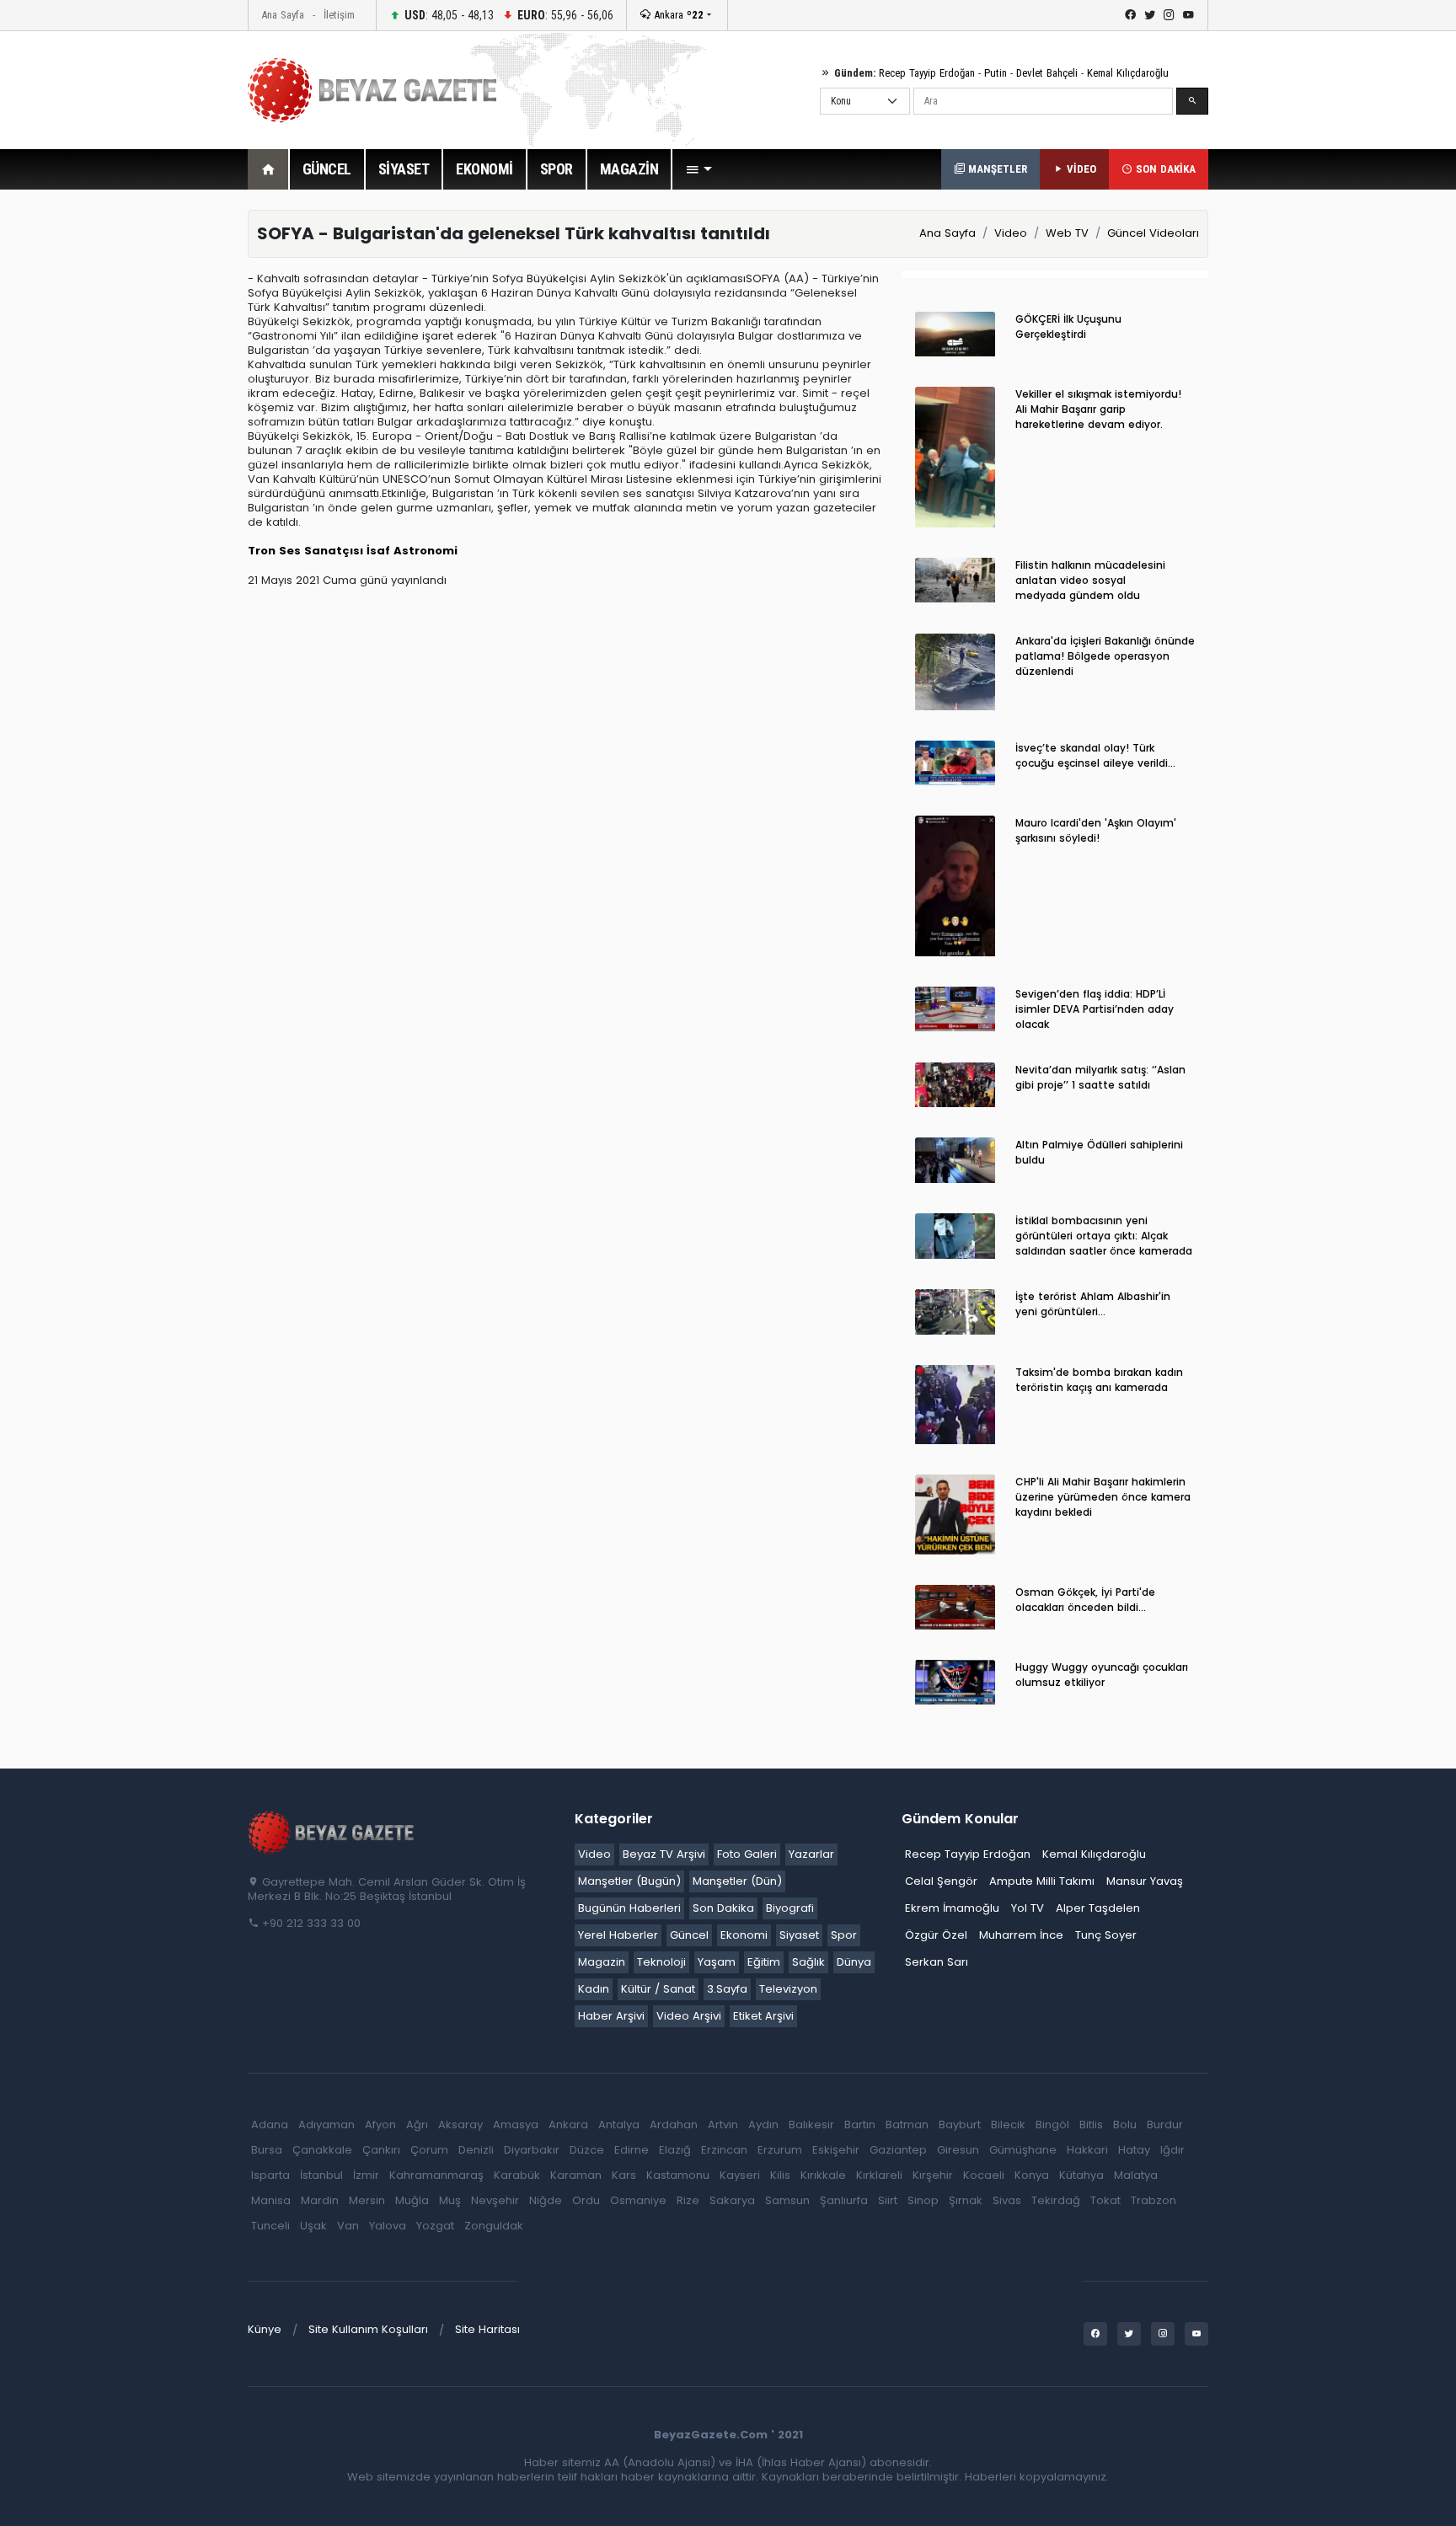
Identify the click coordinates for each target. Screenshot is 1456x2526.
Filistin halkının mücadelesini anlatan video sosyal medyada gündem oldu (1090, 580)
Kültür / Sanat (658, 1989)
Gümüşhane (1023, 2150)
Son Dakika (723, 1908)
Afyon (380, 2125)
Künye (265, 2329)
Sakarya (732, 2200)
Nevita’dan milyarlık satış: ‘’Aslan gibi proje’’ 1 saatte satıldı (1100, 1077)
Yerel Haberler (618, 1935)
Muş (450, 2200)
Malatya (1136, 2175)
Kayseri (740, 2175)
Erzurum (780, 2150)
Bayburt (960, 2125)
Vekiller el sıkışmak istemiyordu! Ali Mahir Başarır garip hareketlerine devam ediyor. (1098, 409)
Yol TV (1028, 1908)
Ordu (586, 2200)
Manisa (271, 2200)
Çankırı (381, 2150)
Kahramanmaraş (436, 2175)
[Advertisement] (155, 463)
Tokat (1105, 2200)
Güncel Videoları (1153, 233)
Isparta (270, 2175)
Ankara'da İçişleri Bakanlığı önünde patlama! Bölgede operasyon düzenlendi (1105, 656)
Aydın (763, 2125)
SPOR (557, 169)
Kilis (780, 2175)
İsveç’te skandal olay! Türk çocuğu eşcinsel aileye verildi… (1095, 755)
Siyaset (799, 1935)
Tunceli (270, 2226)
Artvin (723, 2125)
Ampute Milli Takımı (1042, 1881)
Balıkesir (811, 2125)
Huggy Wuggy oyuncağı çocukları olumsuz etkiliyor (1102, 1675)
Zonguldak (494, 2226)
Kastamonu (678, 2175)
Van (348, 2226)
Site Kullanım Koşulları (368, 2329)
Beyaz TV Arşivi (664, 1854)
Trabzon (1154, 2200)
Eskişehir (836, 2150)
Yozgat (435, 2226)
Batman (907, 2125)
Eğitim (764, 1962)
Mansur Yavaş (1145, 1881)
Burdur (1165, 2125)
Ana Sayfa (283, 15)
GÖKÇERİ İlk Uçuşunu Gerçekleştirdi (1068, 326)
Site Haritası (487, 2329)
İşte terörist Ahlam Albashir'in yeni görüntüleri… (1093, 1304)
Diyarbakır (532, 2150)
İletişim (339, 15)
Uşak (313, 2226)
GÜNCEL (327, 169)
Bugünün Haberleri (629, 1908)
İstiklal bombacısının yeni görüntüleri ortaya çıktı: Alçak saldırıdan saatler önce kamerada (1104, 1236)
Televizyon (788, 1989)
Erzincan (724, 2150)
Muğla (412, 2200)
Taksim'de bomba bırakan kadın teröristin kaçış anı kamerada (1099, 1380)
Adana (270, 2125)
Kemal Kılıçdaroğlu (1128, 73)
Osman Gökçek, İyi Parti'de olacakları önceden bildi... (1085, 1600)
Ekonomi (744, 1935)
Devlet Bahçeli (1047, 73)
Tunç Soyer (1106, 1935)
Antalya (619, 2125)
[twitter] (1150, 15)
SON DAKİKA (1164, 169)
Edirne (632, 2150)
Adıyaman (327, 2125)
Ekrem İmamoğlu (952, 1908)
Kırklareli (879, 2175)
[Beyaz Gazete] (332, 1832)
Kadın (594, 1989)
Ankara (677, 15)
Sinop (923, 2200)
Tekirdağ (1056, 2200)
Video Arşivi (689, 2016)
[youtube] (1188, 15)
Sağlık (808, 1962)
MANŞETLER (996, 169)
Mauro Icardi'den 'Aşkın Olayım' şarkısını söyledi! (1096, 830)
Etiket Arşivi (763, 2016)
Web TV (1067, 233)
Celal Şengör (941, 1881)
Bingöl (1052, 2125)
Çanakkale (322, 2150)
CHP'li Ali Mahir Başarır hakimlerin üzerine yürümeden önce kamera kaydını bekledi (1103, 1497)
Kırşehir (933, 2175)
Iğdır (1172, 2150)
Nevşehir (495, 2200)
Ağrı (417, 2125)
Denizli (476, 2150)
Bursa (267, 2150)
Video (1011, 233)
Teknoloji (661, 1962)
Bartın (860, 2125)
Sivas (1007, 2200)
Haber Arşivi (611, 2016)
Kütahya (1081, 2175)
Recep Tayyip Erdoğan (927, 73)
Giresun (958, 2150)
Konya (1032, 2175)
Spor (844, 1935)
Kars (624, 2175)
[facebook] (1130, 15)
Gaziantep (898, 2150)
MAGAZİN (629, 169)
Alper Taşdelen (1098, 1908)
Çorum (429, 2150)
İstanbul (321, 2175)
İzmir (366, 2175)
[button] (699, 169)
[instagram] (1169, 15)
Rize (688, 2200)
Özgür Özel (936, 1935)
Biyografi (790, 1908)
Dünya (854, 1962)
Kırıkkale (823, 2175)
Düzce (587, 2150)
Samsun (787, 2200)
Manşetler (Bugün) (629, 1881)
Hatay (1134, 2150)
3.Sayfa (727, 1989)
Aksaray (460, 2125)
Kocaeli (984, 2175)
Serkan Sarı (937, 1962)
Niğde (546, 2200)
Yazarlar (811, 1854)
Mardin (320, 2200)
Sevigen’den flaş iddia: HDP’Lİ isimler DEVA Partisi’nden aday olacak (1095, 1009)
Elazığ (675, 2150)
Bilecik (1008, 2125)
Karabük (517, 2175)
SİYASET (404, 169)
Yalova (388, 2226)
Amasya (516, 2125)
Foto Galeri (747, 1854)
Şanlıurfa (844, 2200)
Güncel (689, 1935)
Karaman (576, 2175)
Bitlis (1091, 2125)
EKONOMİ (484, 169)
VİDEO (1080, 169)
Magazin (602, 1962)
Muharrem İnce (1021, 1935)
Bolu (1125, 2125)
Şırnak (966, 2200)
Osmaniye (638, 2200)
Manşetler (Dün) (737, 1881)
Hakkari (1087, 2150)
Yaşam (717, 1962)
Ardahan (674, 2125)
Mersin (367, 2200)
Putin (996, 73)
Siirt (888, 2200)
